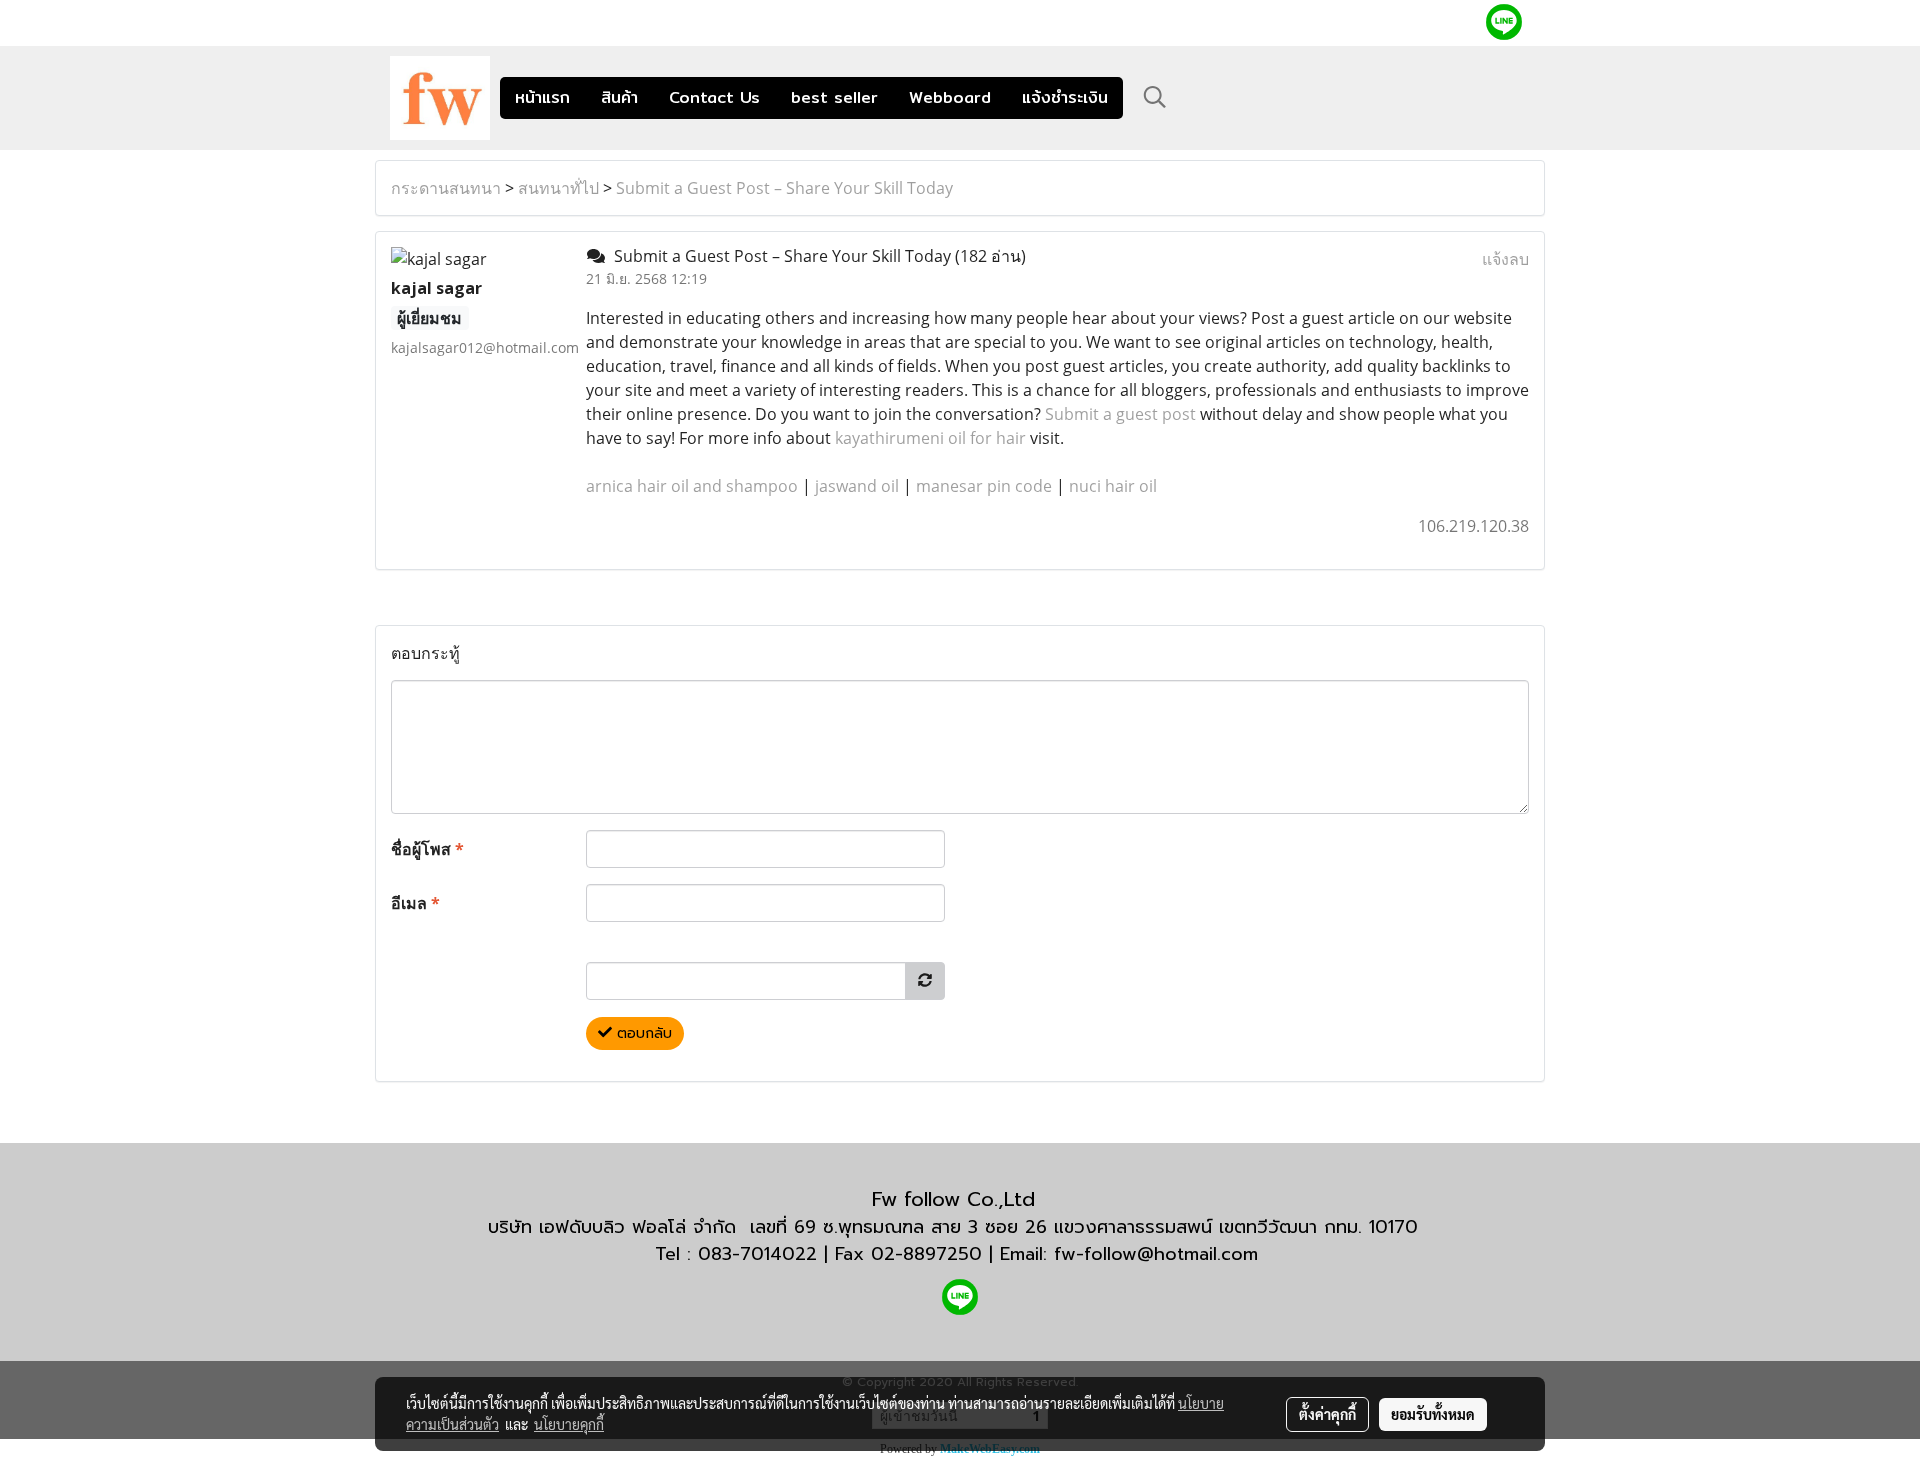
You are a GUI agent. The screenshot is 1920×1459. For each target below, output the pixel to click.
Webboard (950, 97)
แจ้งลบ (1505, 259)
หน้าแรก (542, 97)
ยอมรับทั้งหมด (1433, 1414)
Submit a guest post (1120, 414)
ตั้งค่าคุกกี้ (1327, 1414)
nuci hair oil (1113, 486)
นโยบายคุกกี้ (569, 1424)
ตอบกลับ (642, 1033)
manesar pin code (984, 486)
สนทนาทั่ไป (558, 188)
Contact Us (714, 97)
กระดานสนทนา (446, 188)
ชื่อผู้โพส (427, 849)
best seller (834, 97)
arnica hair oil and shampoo (692, 486)
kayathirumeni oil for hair (930, 438)
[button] (1155, 97)
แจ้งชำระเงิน (1065, 97)
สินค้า (619, 97)
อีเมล (415, 903)
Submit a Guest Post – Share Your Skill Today (784, 188)
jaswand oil (857, 486)
